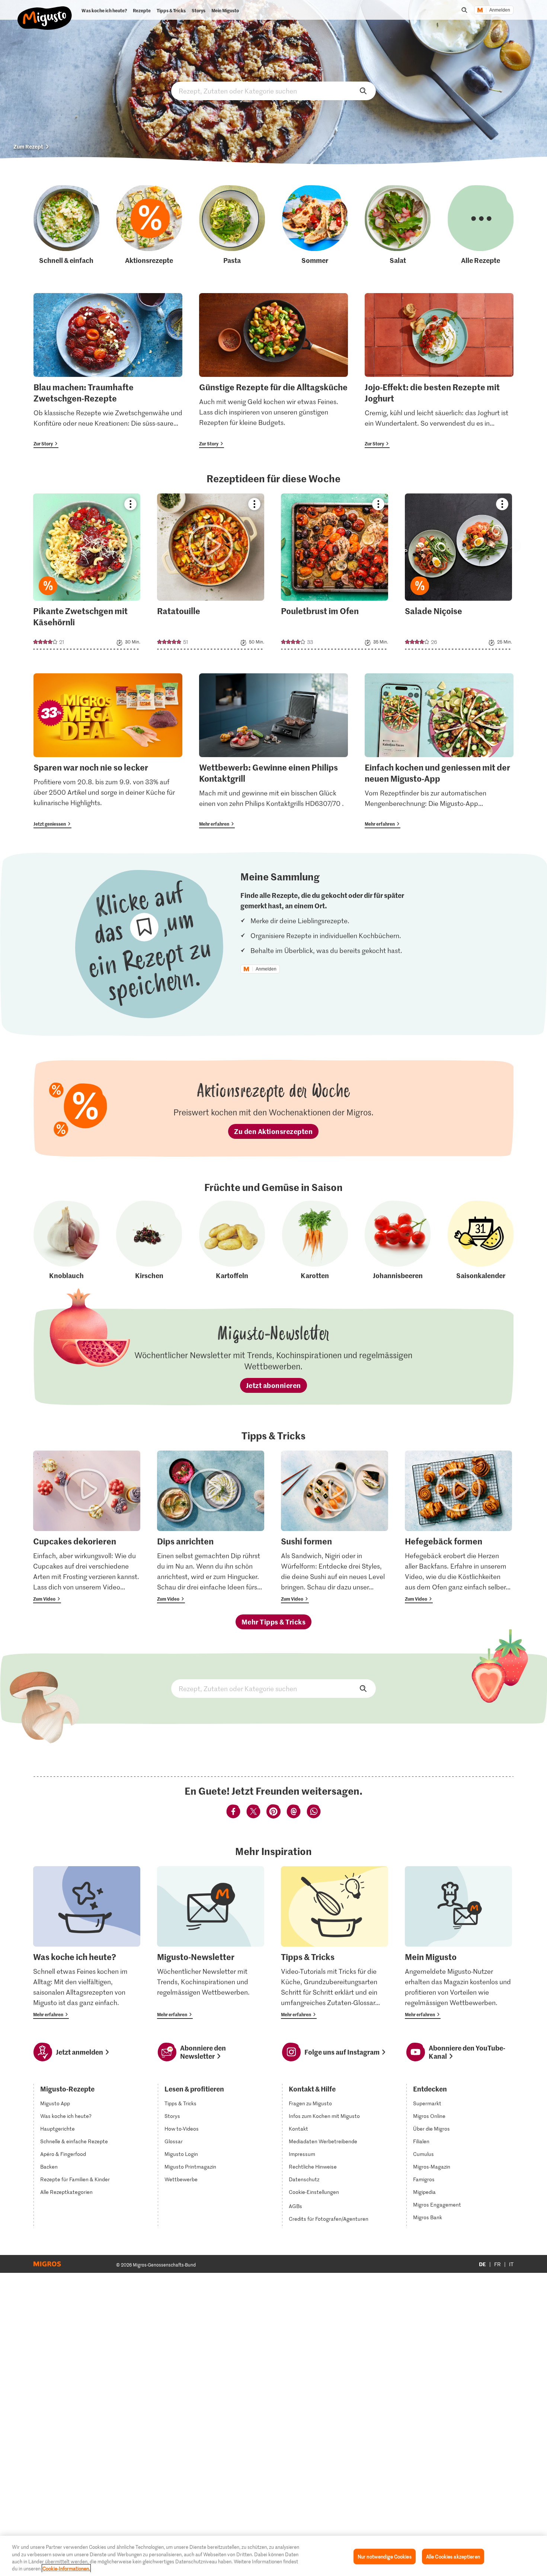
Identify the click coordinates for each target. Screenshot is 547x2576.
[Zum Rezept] (87, 571)
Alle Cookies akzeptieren (453, 2556)
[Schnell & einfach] (66, 225)
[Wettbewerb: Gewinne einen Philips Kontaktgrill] (273, 751)
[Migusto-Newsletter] (211, 1943)
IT (511, 2264)
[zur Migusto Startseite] (45, 12)
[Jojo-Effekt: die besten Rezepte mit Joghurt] (439, 371)
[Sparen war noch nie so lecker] (108, 751)
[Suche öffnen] (464, 10)
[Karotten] (315, 1241)
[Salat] (398, 225)
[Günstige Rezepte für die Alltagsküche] (273, 371)
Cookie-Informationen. (66, 2568)
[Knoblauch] (66, 1241)
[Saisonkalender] (481, 1241)
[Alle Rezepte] (481, 225)
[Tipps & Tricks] (335, 1943)
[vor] (514, 546)
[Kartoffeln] (232, 1241)
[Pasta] (232, 225)
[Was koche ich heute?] (87, 1943)
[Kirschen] (149, 1241)
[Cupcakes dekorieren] (87, 1527)
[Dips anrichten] (211, 1527)
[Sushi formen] (335, 1527)
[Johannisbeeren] (398, 1241)
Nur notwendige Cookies (385, 2556)
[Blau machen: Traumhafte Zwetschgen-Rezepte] (108, 371)
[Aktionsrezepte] (149, 225)
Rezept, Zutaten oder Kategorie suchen (273, 91)
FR (498, 2264)
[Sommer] (315, 225)
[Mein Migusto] (458, 1943)
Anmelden (500, 10)
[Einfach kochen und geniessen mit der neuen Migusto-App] (439, 751)
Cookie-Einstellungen (314, 2192)
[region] (273, 2556)
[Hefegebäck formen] (458, 1527)
